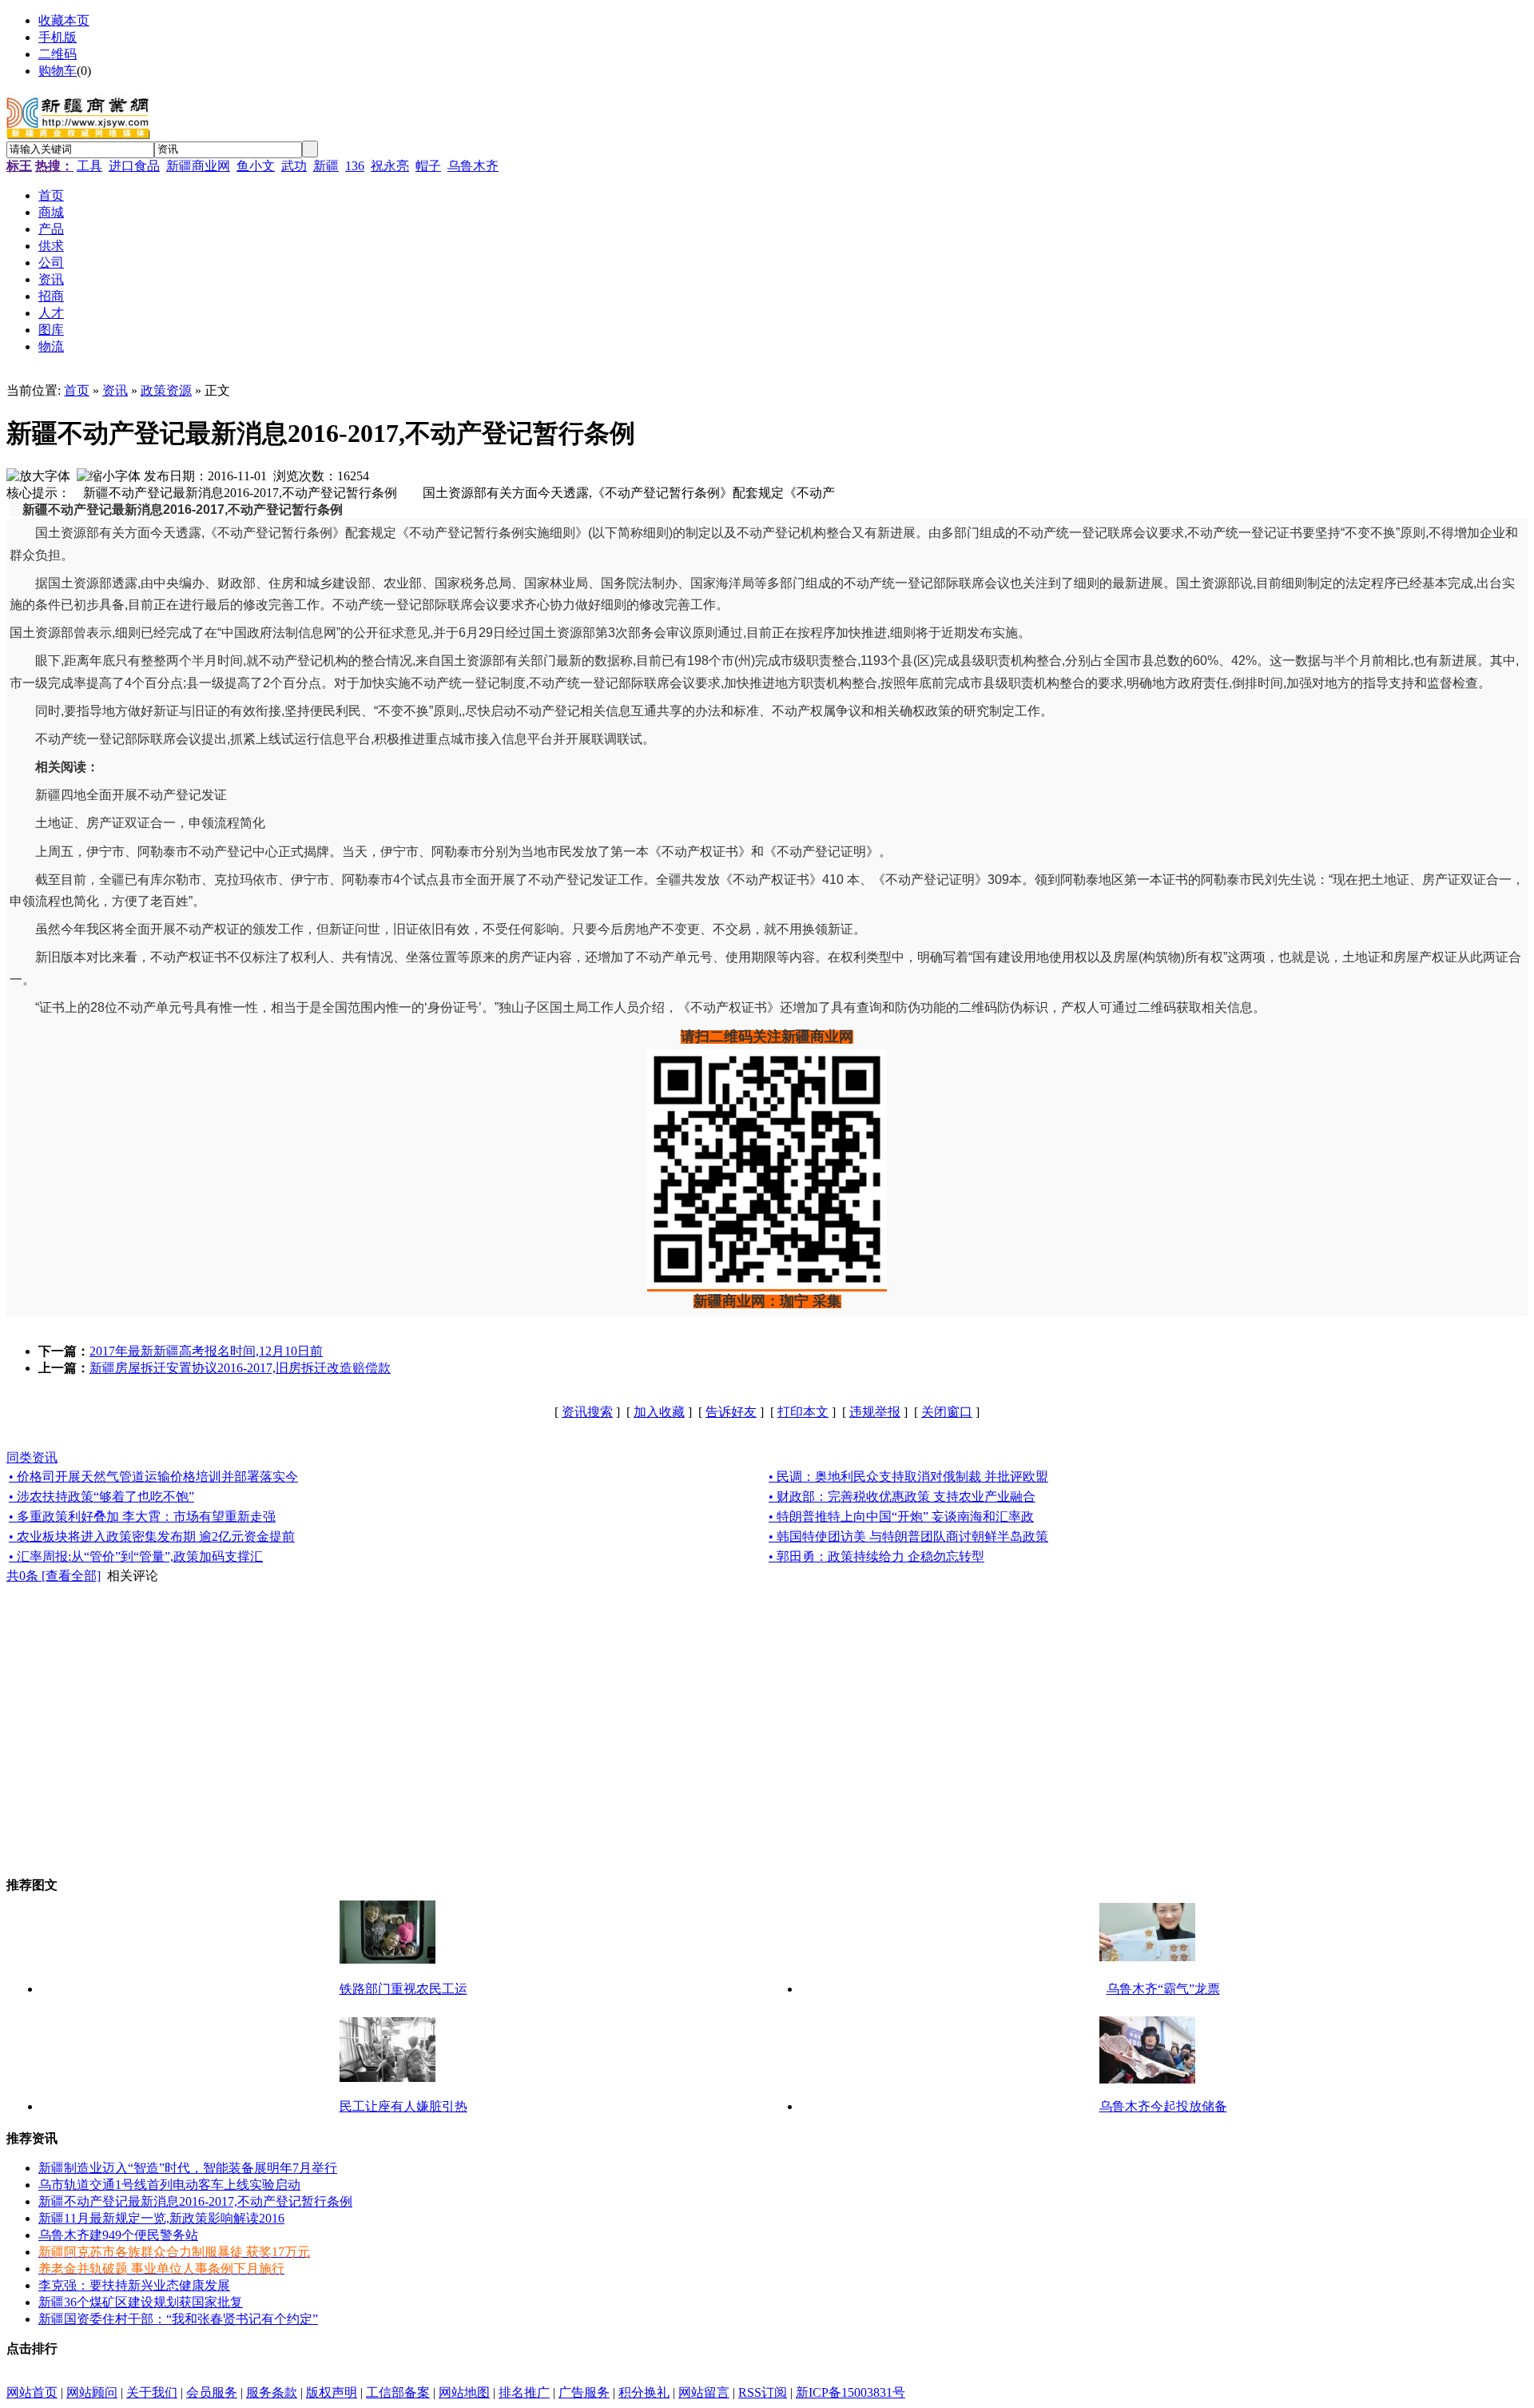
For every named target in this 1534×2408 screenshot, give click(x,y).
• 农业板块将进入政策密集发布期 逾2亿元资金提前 (152, 1536)
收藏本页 (64, 20)
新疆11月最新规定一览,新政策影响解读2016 (161, 2218)
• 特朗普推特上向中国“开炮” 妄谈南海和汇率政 (901, 1516)
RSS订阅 (763, 2392)
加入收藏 (659, 1412)
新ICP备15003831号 (850, 2392)
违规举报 (875, 1412)
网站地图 (464, 2392)
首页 (77, 390)
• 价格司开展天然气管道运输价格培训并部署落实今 (153, 1477)
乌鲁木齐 (473, 166)
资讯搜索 (587, 1412)
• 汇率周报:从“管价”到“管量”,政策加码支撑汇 (136, 1556)
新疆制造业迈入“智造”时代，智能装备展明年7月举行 (188, 2168)
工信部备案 (398, 2392)
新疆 (326, 166)
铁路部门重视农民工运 (403, 1989)
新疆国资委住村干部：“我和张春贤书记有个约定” (178, 2319)
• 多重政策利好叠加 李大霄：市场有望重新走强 (142, 1516)
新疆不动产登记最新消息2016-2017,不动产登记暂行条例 (195, 2201)
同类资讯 (32, 1457)
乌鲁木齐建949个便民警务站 (118, 2235)
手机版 (58, 37)
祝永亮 (390, 166)
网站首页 (32, 2392)
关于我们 (152, 2392)
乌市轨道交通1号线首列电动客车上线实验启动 (169, 2185)
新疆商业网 (198, 166)
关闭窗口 (947, 1412)
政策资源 (166, 390)
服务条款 (272, 2392)
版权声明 (332, 2392)
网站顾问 (92, 2392)
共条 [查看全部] (54, 1576)
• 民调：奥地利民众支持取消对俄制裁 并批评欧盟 (908, 1477)
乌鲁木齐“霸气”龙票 (1163, 1989)
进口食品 (134, 166)
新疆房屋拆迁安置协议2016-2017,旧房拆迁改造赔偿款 (240, 1368)
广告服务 (584, 2392)
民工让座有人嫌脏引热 (403, 2106)
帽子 (428, 166)
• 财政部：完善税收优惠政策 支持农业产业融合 (902, 1497)
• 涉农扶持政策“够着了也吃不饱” (101, 1497)
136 (355, 166)
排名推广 (524, 2392)
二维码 (58, 54)
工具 (89, 166)
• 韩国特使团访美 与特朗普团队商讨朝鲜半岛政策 (908, 1536)
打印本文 (803, 1412)
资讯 (115, 390)
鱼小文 (256, 166)
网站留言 (704, 2392)
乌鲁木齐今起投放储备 (1163, 2106)
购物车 (58, 71)
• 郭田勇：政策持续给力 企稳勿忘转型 (876, 1556)
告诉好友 (731, 1412)
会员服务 (212, 2392)
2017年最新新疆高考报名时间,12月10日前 (206, 1351)
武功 (294, 166)
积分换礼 (644, 2392)
